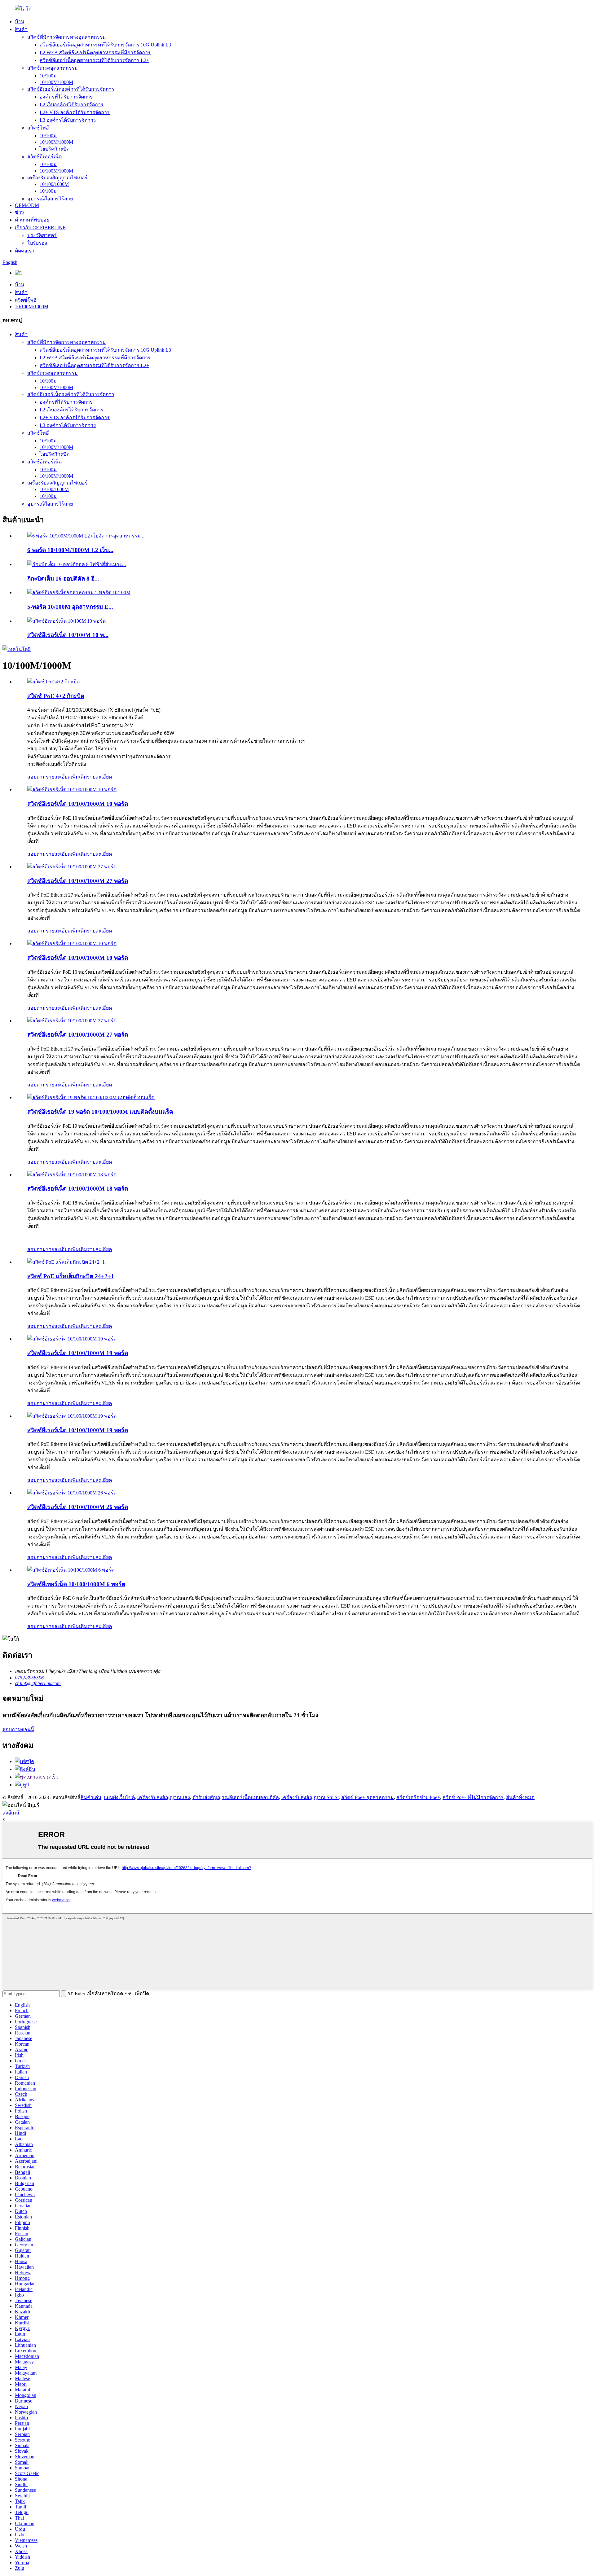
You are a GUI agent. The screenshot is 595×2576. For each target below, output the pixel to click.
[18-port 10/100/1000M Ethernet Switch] (72, 1175)
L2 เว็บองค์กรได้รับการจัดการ (72, 105)
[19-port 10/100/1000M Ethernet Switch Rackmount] (91, 1097)
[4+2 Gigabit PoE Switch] (53, 682)
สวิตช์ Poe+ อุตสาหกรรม (368, 1797)
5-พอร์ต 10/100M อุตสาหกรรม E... (70, 607)
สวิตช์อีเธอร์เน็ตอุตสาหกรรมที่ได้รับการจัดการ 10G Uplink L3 (105, 45)
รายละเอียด (99, 777)
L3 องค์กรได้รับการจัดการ (68, 120)
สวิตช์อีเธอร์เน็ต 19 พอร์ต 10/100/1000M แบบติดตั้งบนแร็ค (100, 1112)
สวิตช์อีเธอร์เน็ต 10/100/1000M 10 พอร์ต (78, 804)
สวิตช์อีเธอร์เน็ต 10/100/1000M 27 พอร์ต (78, 881)
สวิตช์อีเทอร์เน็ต (44, 157)
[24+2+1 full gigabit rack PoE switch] (66, 1262)
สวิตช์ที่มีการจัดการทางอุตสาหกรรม (67, 37)
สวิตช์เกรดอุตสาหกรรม (53, 68)
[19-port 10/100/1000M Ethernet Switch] (72, 1339)
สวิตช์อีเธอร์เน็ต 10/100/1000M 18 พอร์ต (78, 1189)
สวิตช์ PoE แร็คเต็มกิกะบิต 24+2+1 (71, 1276)
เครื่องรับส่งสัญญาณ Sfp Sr (310, 1797)
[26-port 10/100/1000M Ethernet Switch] (72, 1493)
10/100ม (48, 76)
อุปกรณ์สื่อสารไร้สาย (50, 199)
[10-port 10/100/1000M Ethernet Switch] (72, 790)
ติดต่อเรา (25, 251)
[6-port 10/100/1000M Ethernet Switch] (71, 1570)
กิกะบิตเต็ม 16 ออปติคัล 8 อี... (63, 579)
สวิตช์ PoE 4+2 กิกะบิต (56, 696)
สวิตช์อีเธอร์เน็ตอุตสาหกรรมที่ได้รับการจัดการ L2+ (94, 60)
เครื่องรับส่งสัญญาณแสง (164, 1797)
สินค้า (21, 29)
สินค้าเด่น (91, 1797)
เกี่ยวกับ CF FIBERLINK (41, 228)
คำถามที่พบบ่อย (32, 220)
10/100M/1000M (56, 82)
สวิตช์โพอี (38, 128)
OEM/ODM (27, 205)
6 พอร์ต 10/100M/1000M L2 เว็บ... (70, 550)
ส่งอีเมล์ (11, 1813)
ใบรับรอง (37, 243)
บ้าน (20, 22)
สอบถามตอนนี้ (18, 1729)
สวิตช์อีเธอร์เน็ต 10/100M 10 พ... (68, 635)
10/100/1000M (54, 184)
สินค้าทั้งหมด (520, 1797)
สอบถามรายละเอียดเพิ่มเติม (57, 777)
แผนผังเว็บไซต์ (119, 1797)
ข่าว (19, 212)
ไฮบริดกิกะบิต (55, 149)
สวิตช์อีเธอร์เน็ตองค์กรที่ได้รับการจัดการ (71, 89)
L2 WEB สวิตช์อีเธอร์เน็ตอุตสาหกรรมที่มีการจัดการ (95, 53)
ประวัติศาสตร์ (42, 235)
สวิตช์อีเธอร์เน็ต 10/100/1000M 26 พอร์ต (78, 1507)
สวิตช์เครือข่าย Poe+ (418, 1797)
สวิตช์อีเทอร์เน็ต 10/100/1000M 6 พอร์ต (76, 1584)
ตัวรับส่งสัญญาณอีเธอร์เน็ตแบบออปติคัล (236, 1797)
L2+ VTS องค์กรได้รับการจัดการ (75, 112)
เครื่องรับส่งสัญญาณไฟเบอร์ (57, 178)
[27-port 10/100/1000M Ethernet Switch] (72, 867)
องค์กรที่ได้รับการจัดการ (66, 97)
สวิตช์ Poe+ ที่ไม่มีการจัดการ (473, 1797)
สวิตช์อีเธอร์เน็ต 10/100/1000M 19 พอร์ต (78, 1353)
